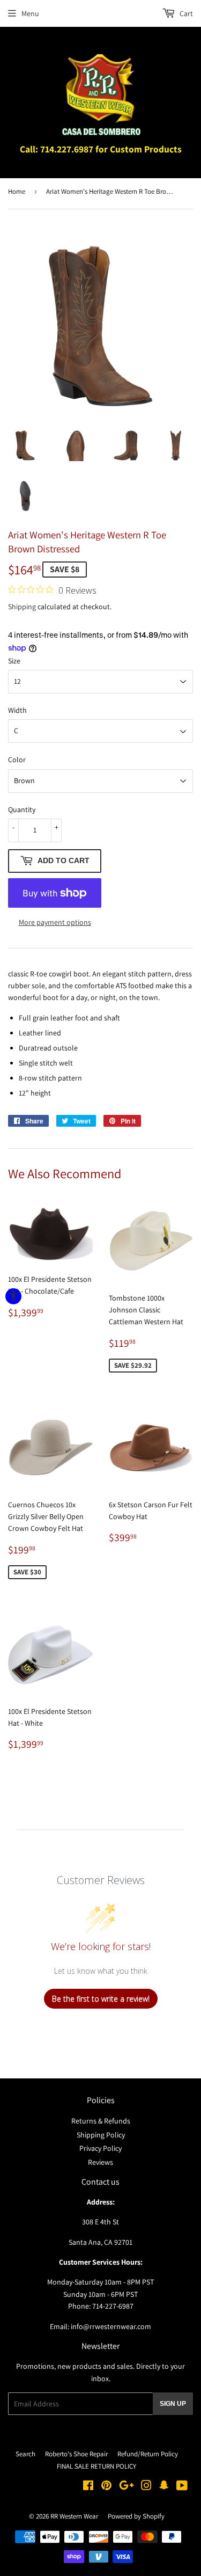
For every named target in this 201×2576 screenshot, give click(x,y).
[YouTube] (182, 2487)
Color (17, 760)
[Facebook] (88, 2487)
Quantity (22, 809)
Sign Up (173, 2404)
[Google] (126, 2487)
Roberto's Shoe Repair (76, 2454)
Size (14, 661)
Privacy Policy (100, 2148)
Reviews (100, 2162)
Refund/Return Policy (148, 2454)
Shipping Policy (101, 2135)
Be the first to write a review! (101, 1999)
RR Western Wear (74, 2516)
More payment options (55, 922)
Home (17, 191)
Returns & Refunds (101, 2121)
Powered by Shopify (136, 2516)
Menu (30, 13)
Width (17, 710)
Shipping (22, 607)
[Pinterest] (106, 2487)
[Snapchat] (164, 2487)
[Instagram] (146, 2487)
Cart (185, 13)
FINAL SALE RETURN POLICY (96, 2466)
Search (25, 2454)
